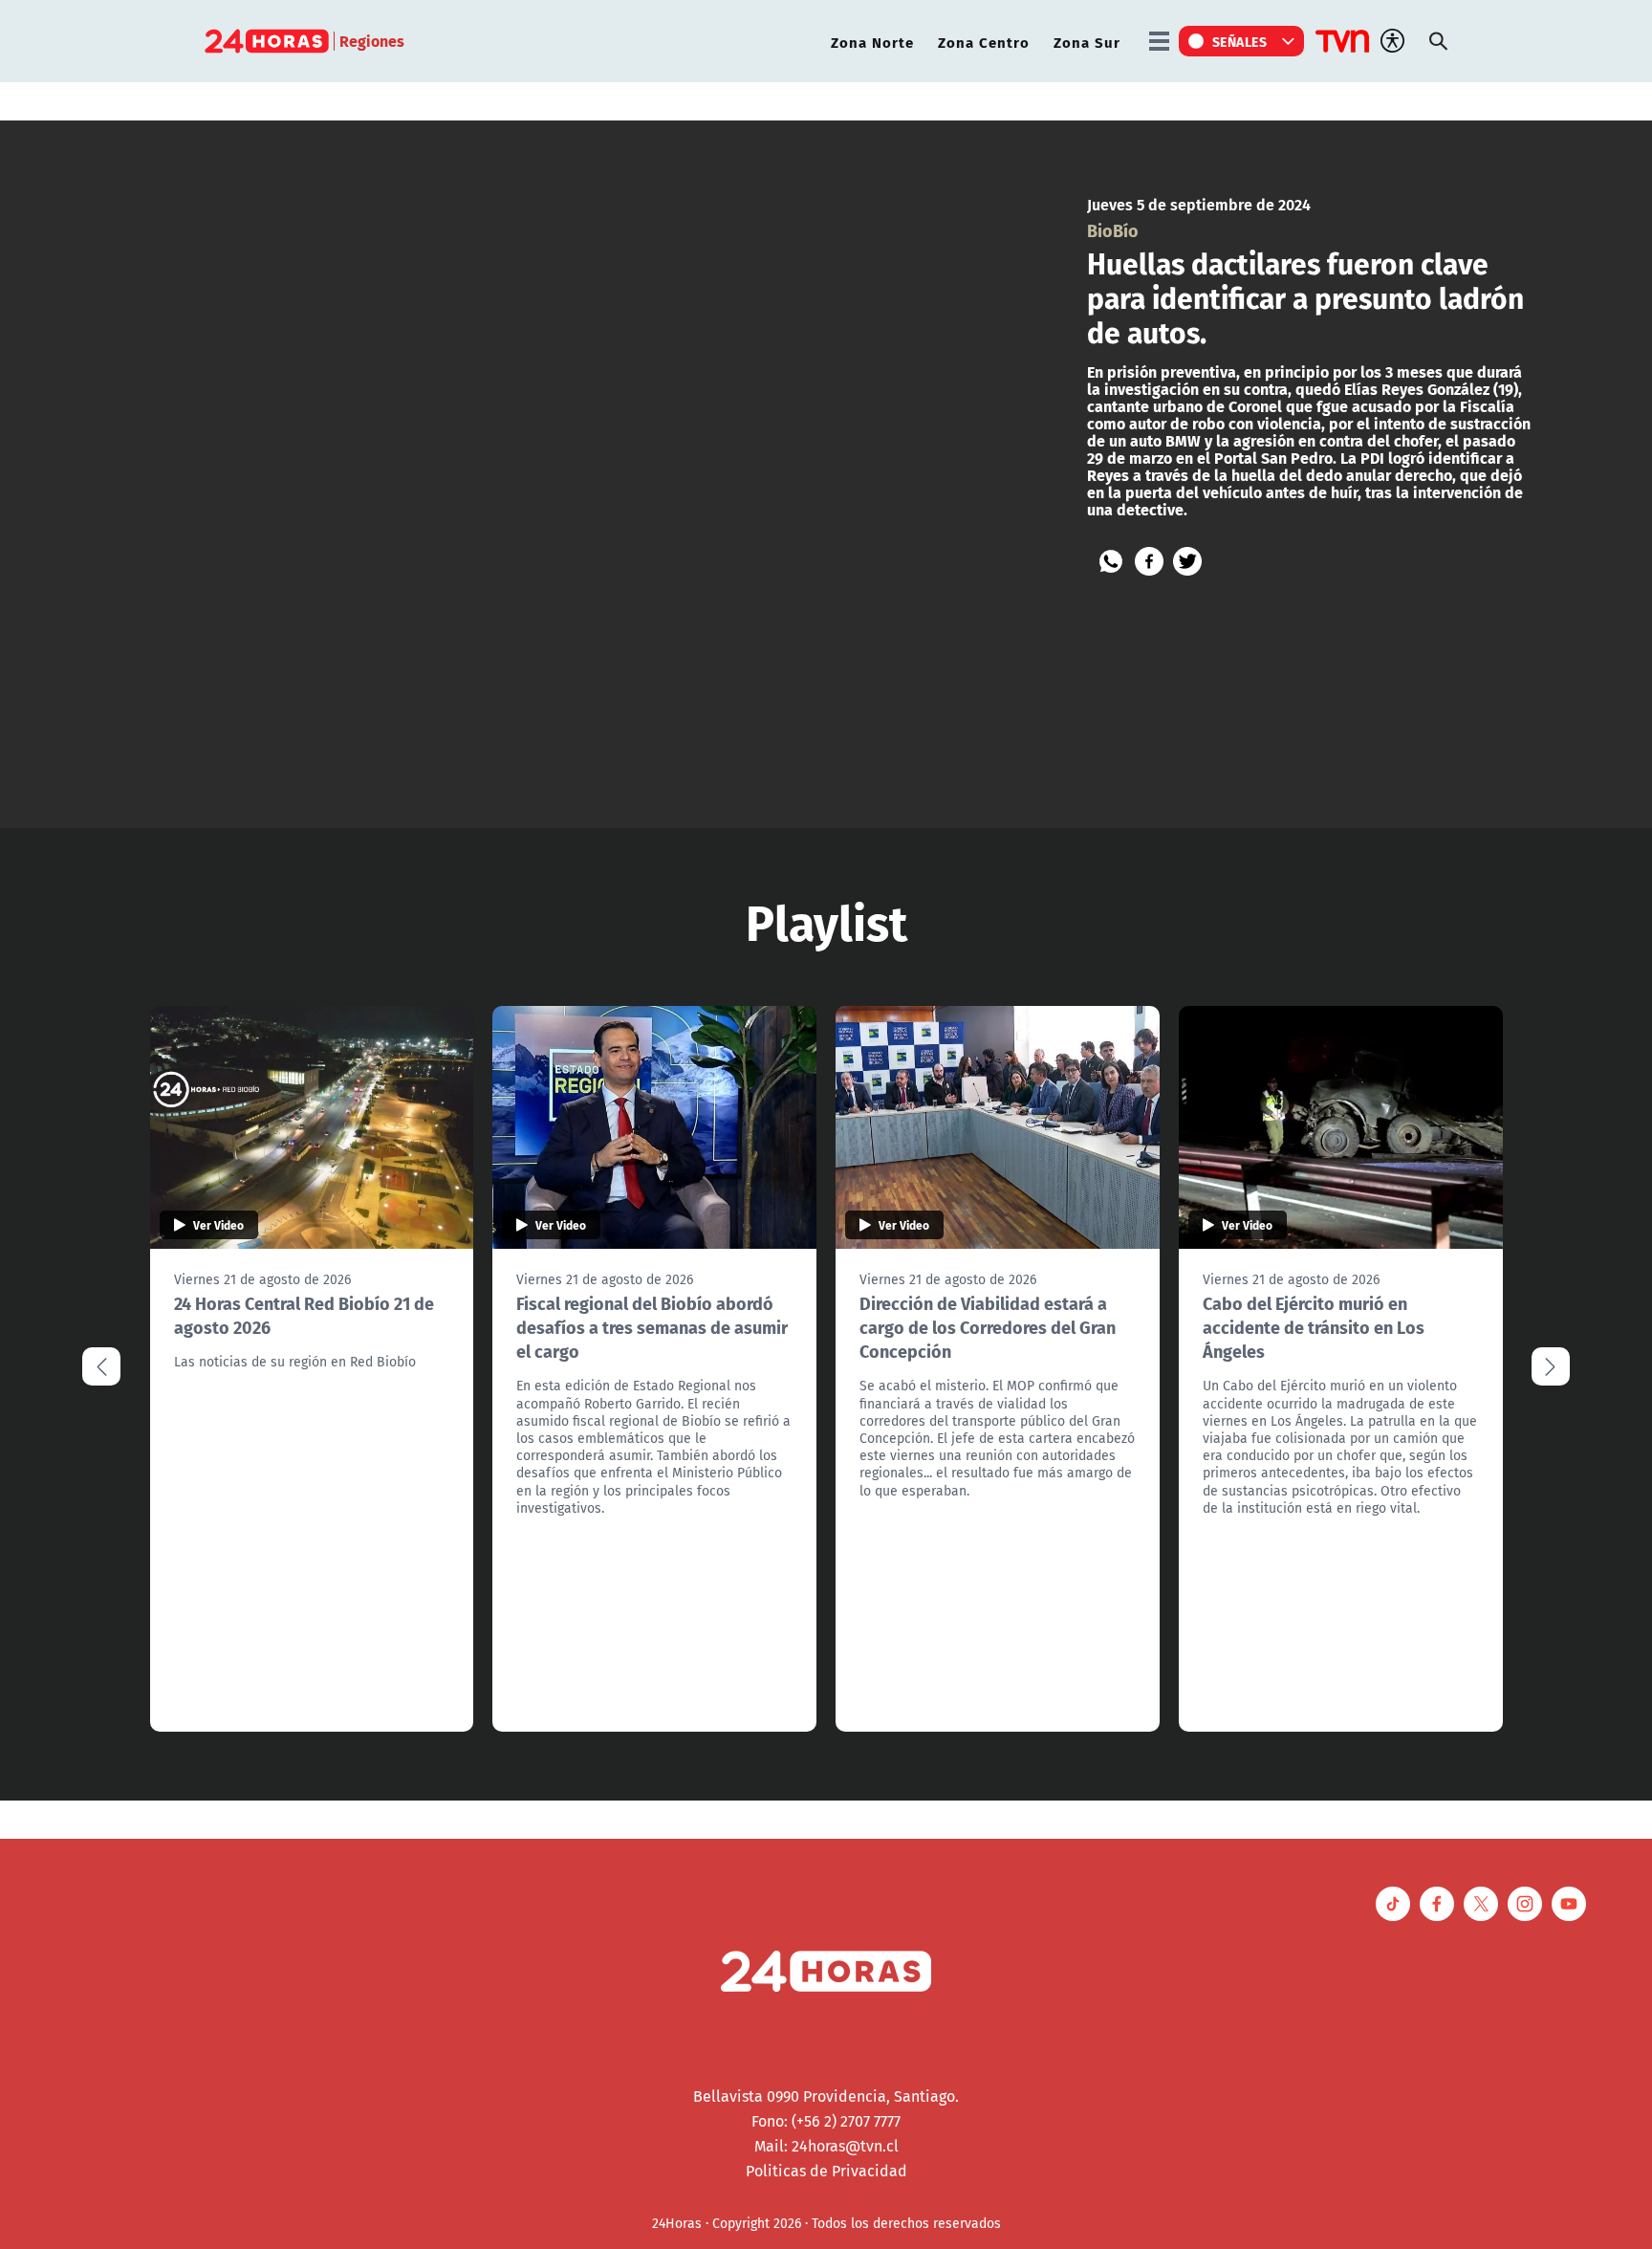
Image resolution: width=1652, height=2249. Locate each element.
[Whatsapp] (1111, 561)
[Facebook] (1149, 561)
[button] (1551, 1366)
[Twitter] (1187, 561)
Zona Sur (1087, 42)
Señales (1240, 41)
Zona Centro (984, 42)
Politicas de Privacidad (826, 2171)
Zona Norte (872, 42)
